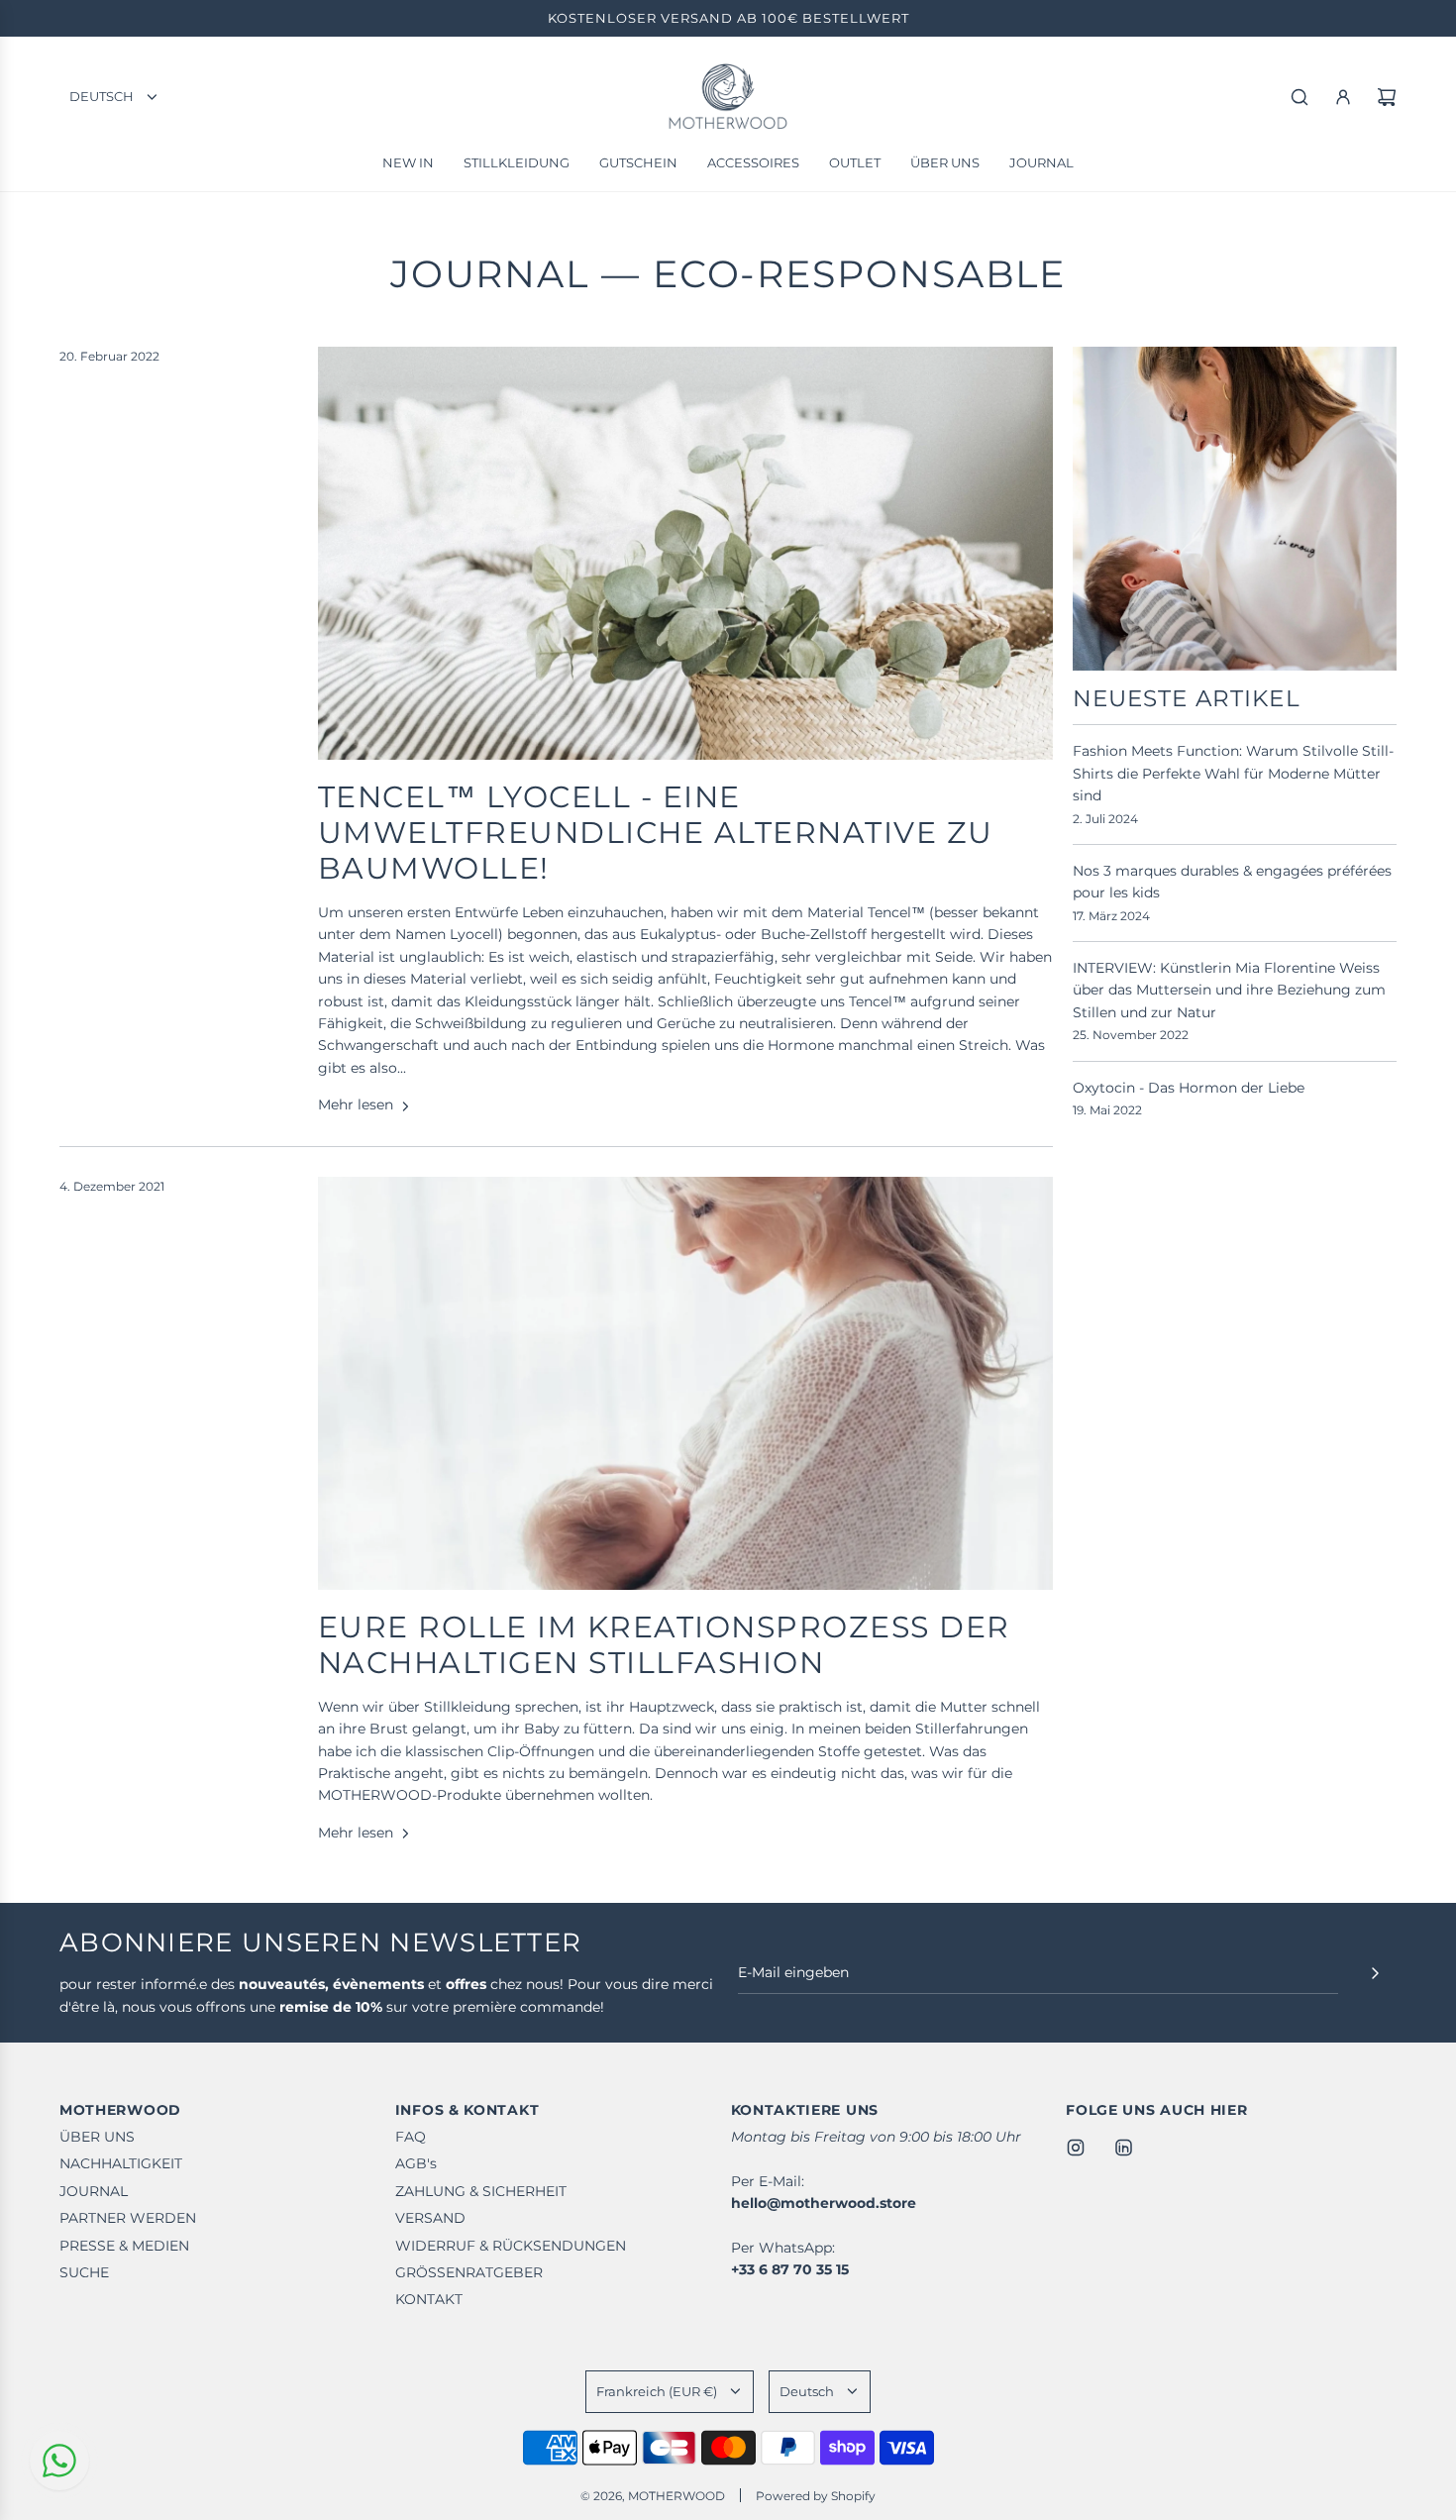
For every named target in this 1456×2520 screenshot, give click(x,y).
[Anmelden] (1343, 97)
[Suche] (1300, 97)
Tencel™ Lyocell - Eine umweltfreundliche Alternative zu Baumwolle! (656, 833)
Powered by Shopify (816, 2496)
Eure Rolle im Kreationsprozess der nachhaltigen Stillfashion (664, 1645)
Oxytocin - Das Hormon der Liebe (1189, 1088)
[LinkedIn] (1123, 2148)
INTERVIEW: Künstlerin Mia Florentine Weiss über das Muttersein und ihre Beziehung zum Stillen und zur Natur (1229, 990)
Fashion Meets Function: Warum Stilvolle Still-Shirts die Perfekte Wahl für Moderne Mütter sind (1233, 773)
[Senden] (1375, 1973)
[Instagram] (1076, 2148)
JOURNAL (490, 274)
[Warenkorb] (1387, 97)
